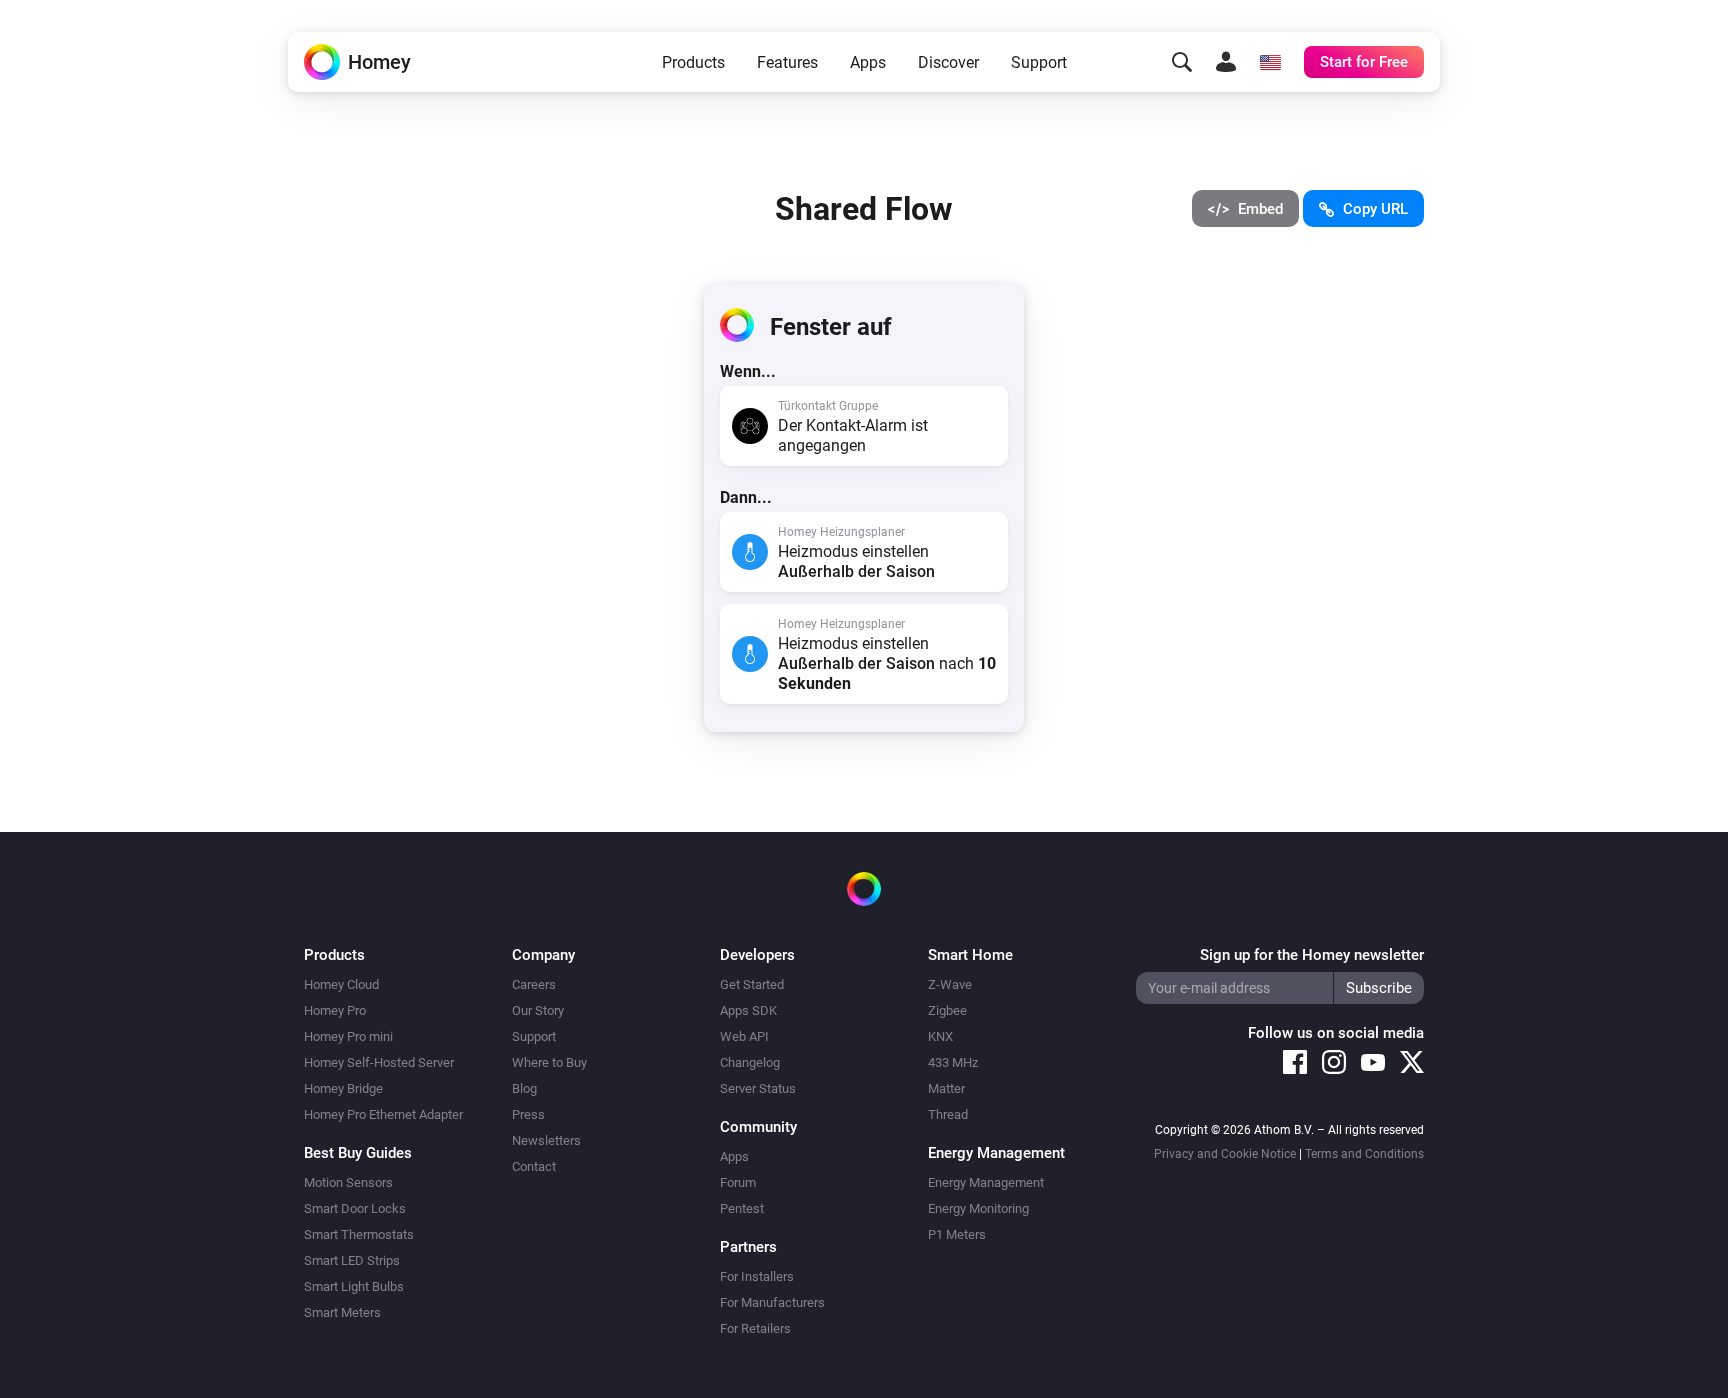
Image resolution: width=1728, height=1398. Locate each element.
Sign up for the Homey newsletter (1312, 955)
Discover (948, 62)
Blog (524, 1088)
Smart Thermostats (359, 1234)
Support (1039, 62)
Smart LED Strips (352, 1260)
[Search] (1182, 62)
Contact (534, 1166)
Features (787, 62)
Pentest (742, 1208)
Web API (744, 1036)
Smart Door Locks (355, 1208)
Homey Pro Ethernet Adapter (383, 1114)
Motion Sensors (348, 1182)
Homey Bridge (343, 1088)
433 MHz (953, 1062)
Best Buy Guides (358, 1153)
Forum (738, 1182)
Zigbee (947, 1010)
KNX (940, 1036)
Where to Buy (549, 1062)
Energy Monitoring (978, 1208)
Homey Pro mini (348, 1036)
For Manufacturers (772, 1302)
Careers (534, 984)
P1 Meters (957, 1234)
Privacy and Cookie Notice (1225, 1154)
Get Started (752, 984)
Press (528, 1114)
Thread (948, 1114)
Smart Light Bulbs (354, 1286)
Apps (868, 62)
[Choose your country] (1270, 62)
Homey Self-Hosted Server (379, 1062)
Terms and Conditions (1364, 1154)
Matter (946, 1088)
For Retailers (755, 1328)
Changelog (750, 1062)
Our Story (538, 1010)
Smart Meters (342, 1312)
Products (693, 62)
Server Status (758, 1088)
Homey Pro (335, 1010)
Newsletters (546, 1140)
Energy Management (986, 1182)
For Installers (757, 1276)
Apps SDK (748, 1010)
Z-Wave (950, 984)
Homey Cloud (341, 984)
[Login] (1226, 62)
